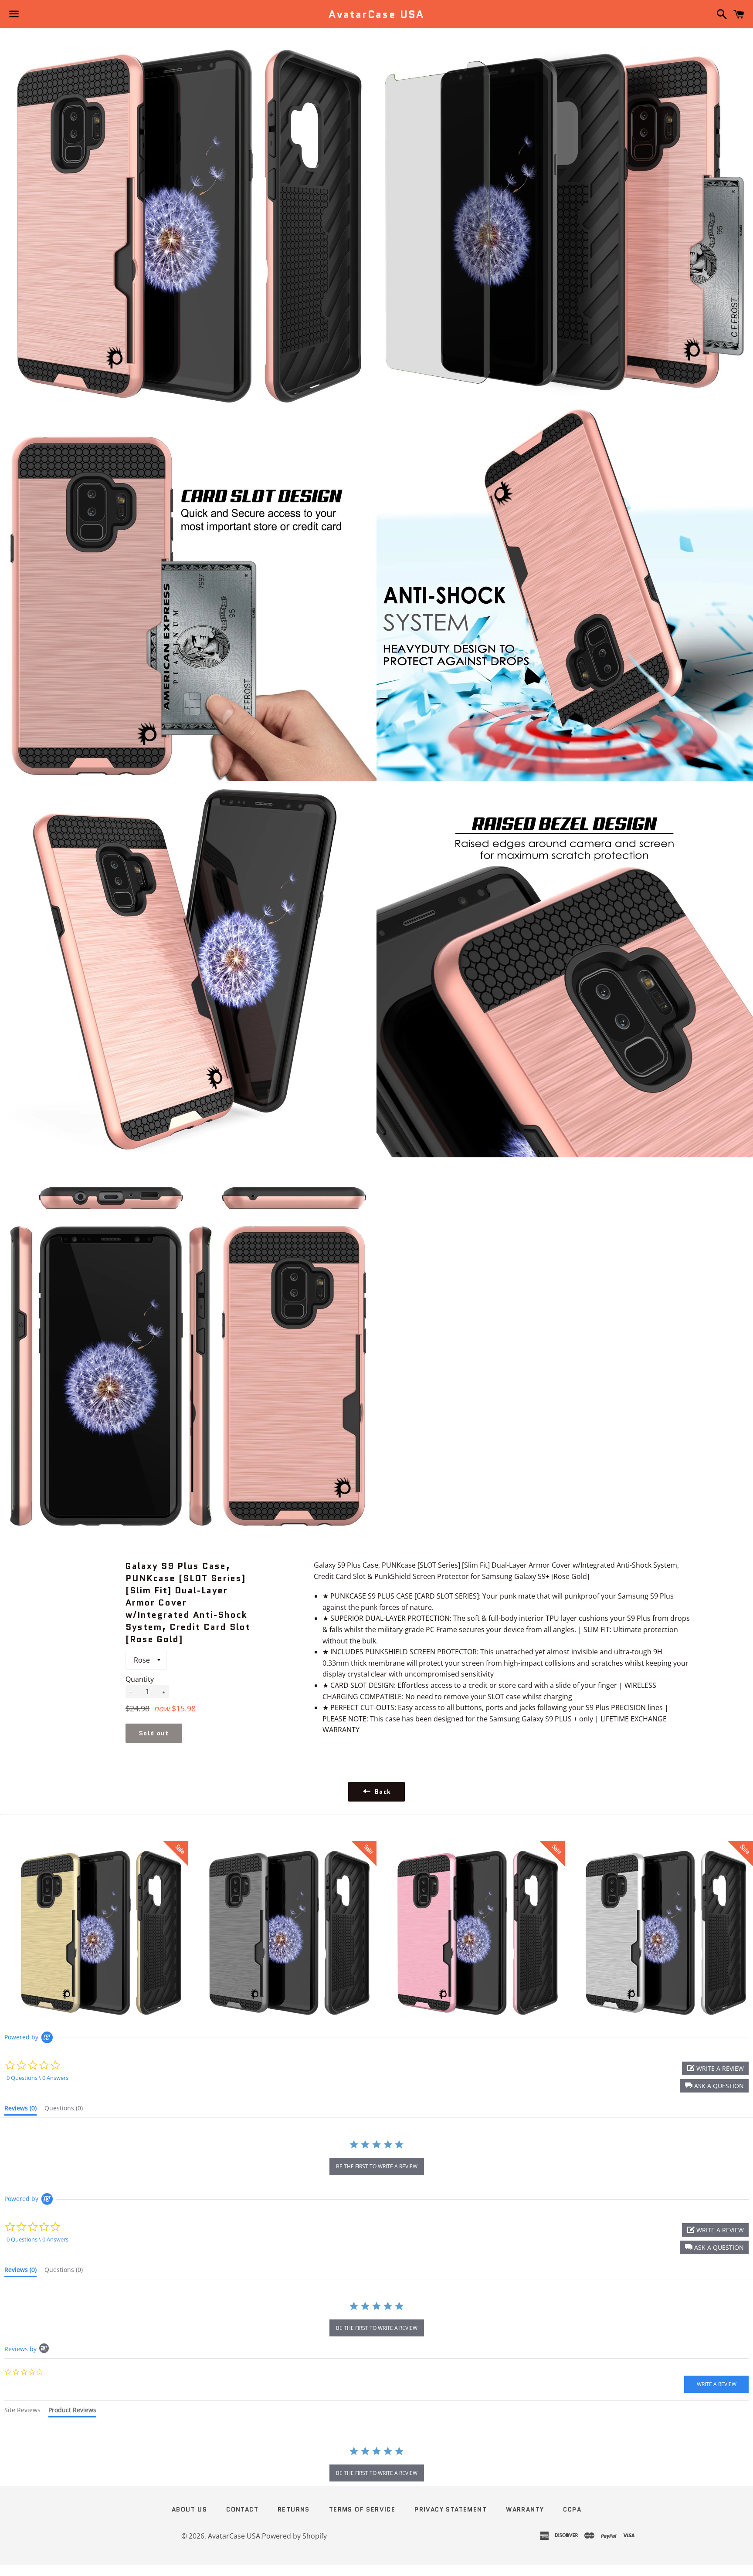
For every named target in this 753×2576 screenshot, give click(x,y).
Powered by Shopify (294, 2536)
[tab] (20, 2110)
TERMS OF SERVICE (362, 2509)
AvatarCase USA (376, 14)
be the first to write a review (377, 2166)
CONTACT (242, 2509)
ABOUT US (189, 2509)
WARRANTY (525, 2509)
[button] (714, 2086)
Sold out (154, 1733)
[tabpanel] (376, 2465)
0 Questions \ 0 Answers (37, 2078)
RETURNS (294, 2509)
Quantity (140, 1679)
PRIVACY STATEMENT (451, 2509)
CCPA (572, 2509)
